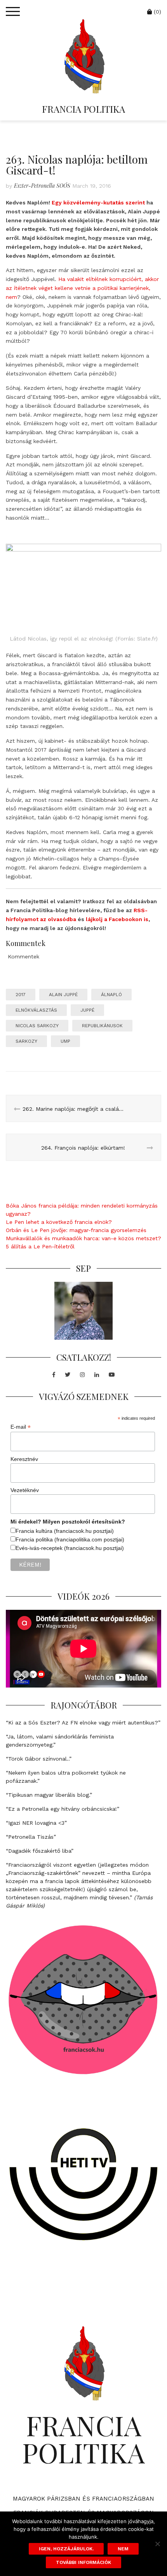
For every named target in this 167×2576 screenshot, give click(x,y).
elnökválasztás (36, 1010)
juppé (87, 1010)
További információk (83, 2562)
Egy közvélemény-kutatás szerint (98, 202)
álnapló (111, 995)
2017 (21, 995)
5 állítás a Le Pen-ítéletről (40, 1246)
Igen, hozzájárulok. (66, 2549)
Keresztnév (24, 1459)
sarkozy (26, 1041)
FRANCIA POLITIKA (83, 109)
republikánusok (102, 1026)
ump (65, 1041)
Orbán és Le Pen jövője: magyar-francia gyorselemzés (76, 1230)
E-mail (21, 1427)
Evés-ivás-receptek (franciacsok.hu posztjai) (70, 1548)
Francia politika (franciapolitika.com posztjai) (70, 1539)
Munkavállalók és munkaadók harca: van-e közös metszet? (83, 1238)
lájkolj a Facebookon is (117, 919)
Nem (123, 2549)
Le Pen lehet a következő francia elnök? (59, 1222)
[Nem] (157, 2544)
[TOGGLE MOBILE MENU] (13, 12)
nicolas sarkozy (37, 1026)
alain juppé (63, 995)
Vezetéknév (25, 1490)
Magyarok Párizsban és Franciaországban (84, 2499)
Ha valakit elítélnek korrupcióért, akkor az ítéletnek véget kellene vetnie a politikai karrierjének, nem (82, 288)
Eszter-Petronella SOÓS (42, 186)
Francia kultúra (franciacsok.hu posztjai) (65, 1531)
